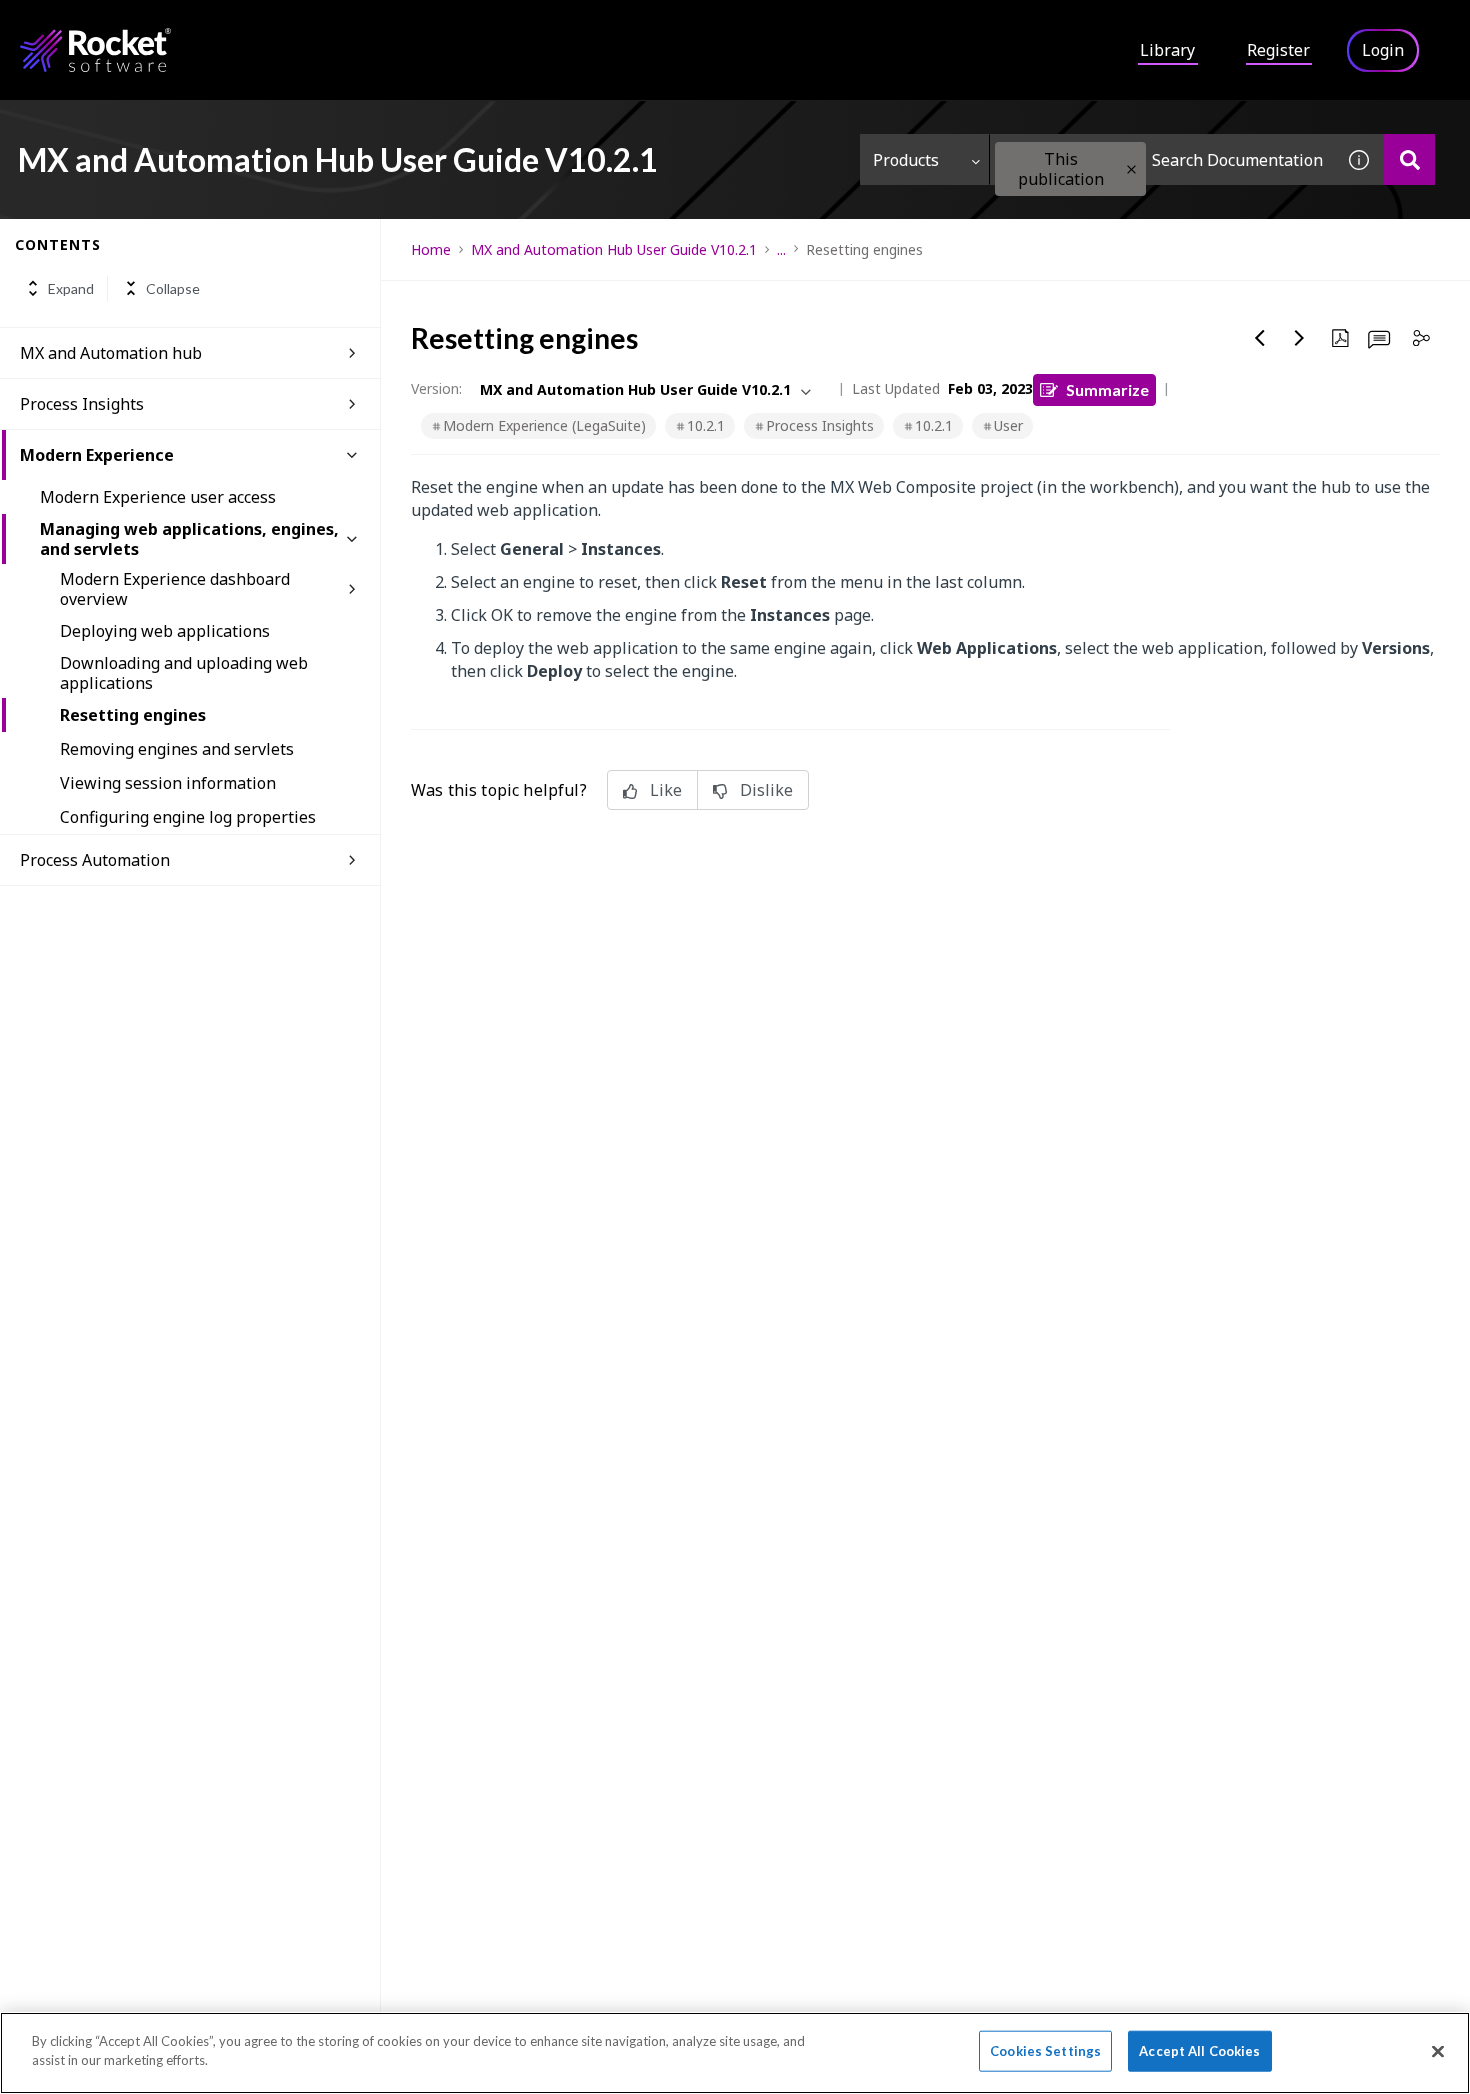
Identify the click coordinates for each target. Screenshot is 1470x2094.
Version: (436, 388)
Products (906, 160)
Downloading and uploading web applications (184, 673)
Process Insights (82, 404)
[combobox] (1162, 159)
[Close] (1438, 2051)
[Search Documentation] (1409, 159)
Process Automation (95, 860)
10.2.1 (706, 425)
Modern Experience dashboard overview (175, 589)
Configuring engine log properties (188, 817)
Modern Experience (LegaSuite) (544, 425)
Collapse (173, 288)
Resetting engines (133, 715)
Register (1278, 50)
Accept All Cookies (1199, 2051)
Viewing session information (168, 783)
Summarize (1107, 389)
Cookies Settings (1045, 2051)
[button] (1131, 169)
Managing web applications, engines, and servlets (189, 539)
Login (1383, 50)
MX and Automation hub (111, 353)
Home (431, 249)
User (1008, 425)
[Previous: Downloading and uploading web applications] (1260, 338)
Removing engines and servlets (177, 749)
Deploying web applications (165, 631)
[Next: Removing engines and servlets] (1300, 338)
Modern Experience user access (158, 497)
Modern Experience (97, 455)
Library (1167, 50)
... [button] (781, 249)
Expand (71, 288)
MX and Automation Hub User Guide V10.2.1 (614, 249)
